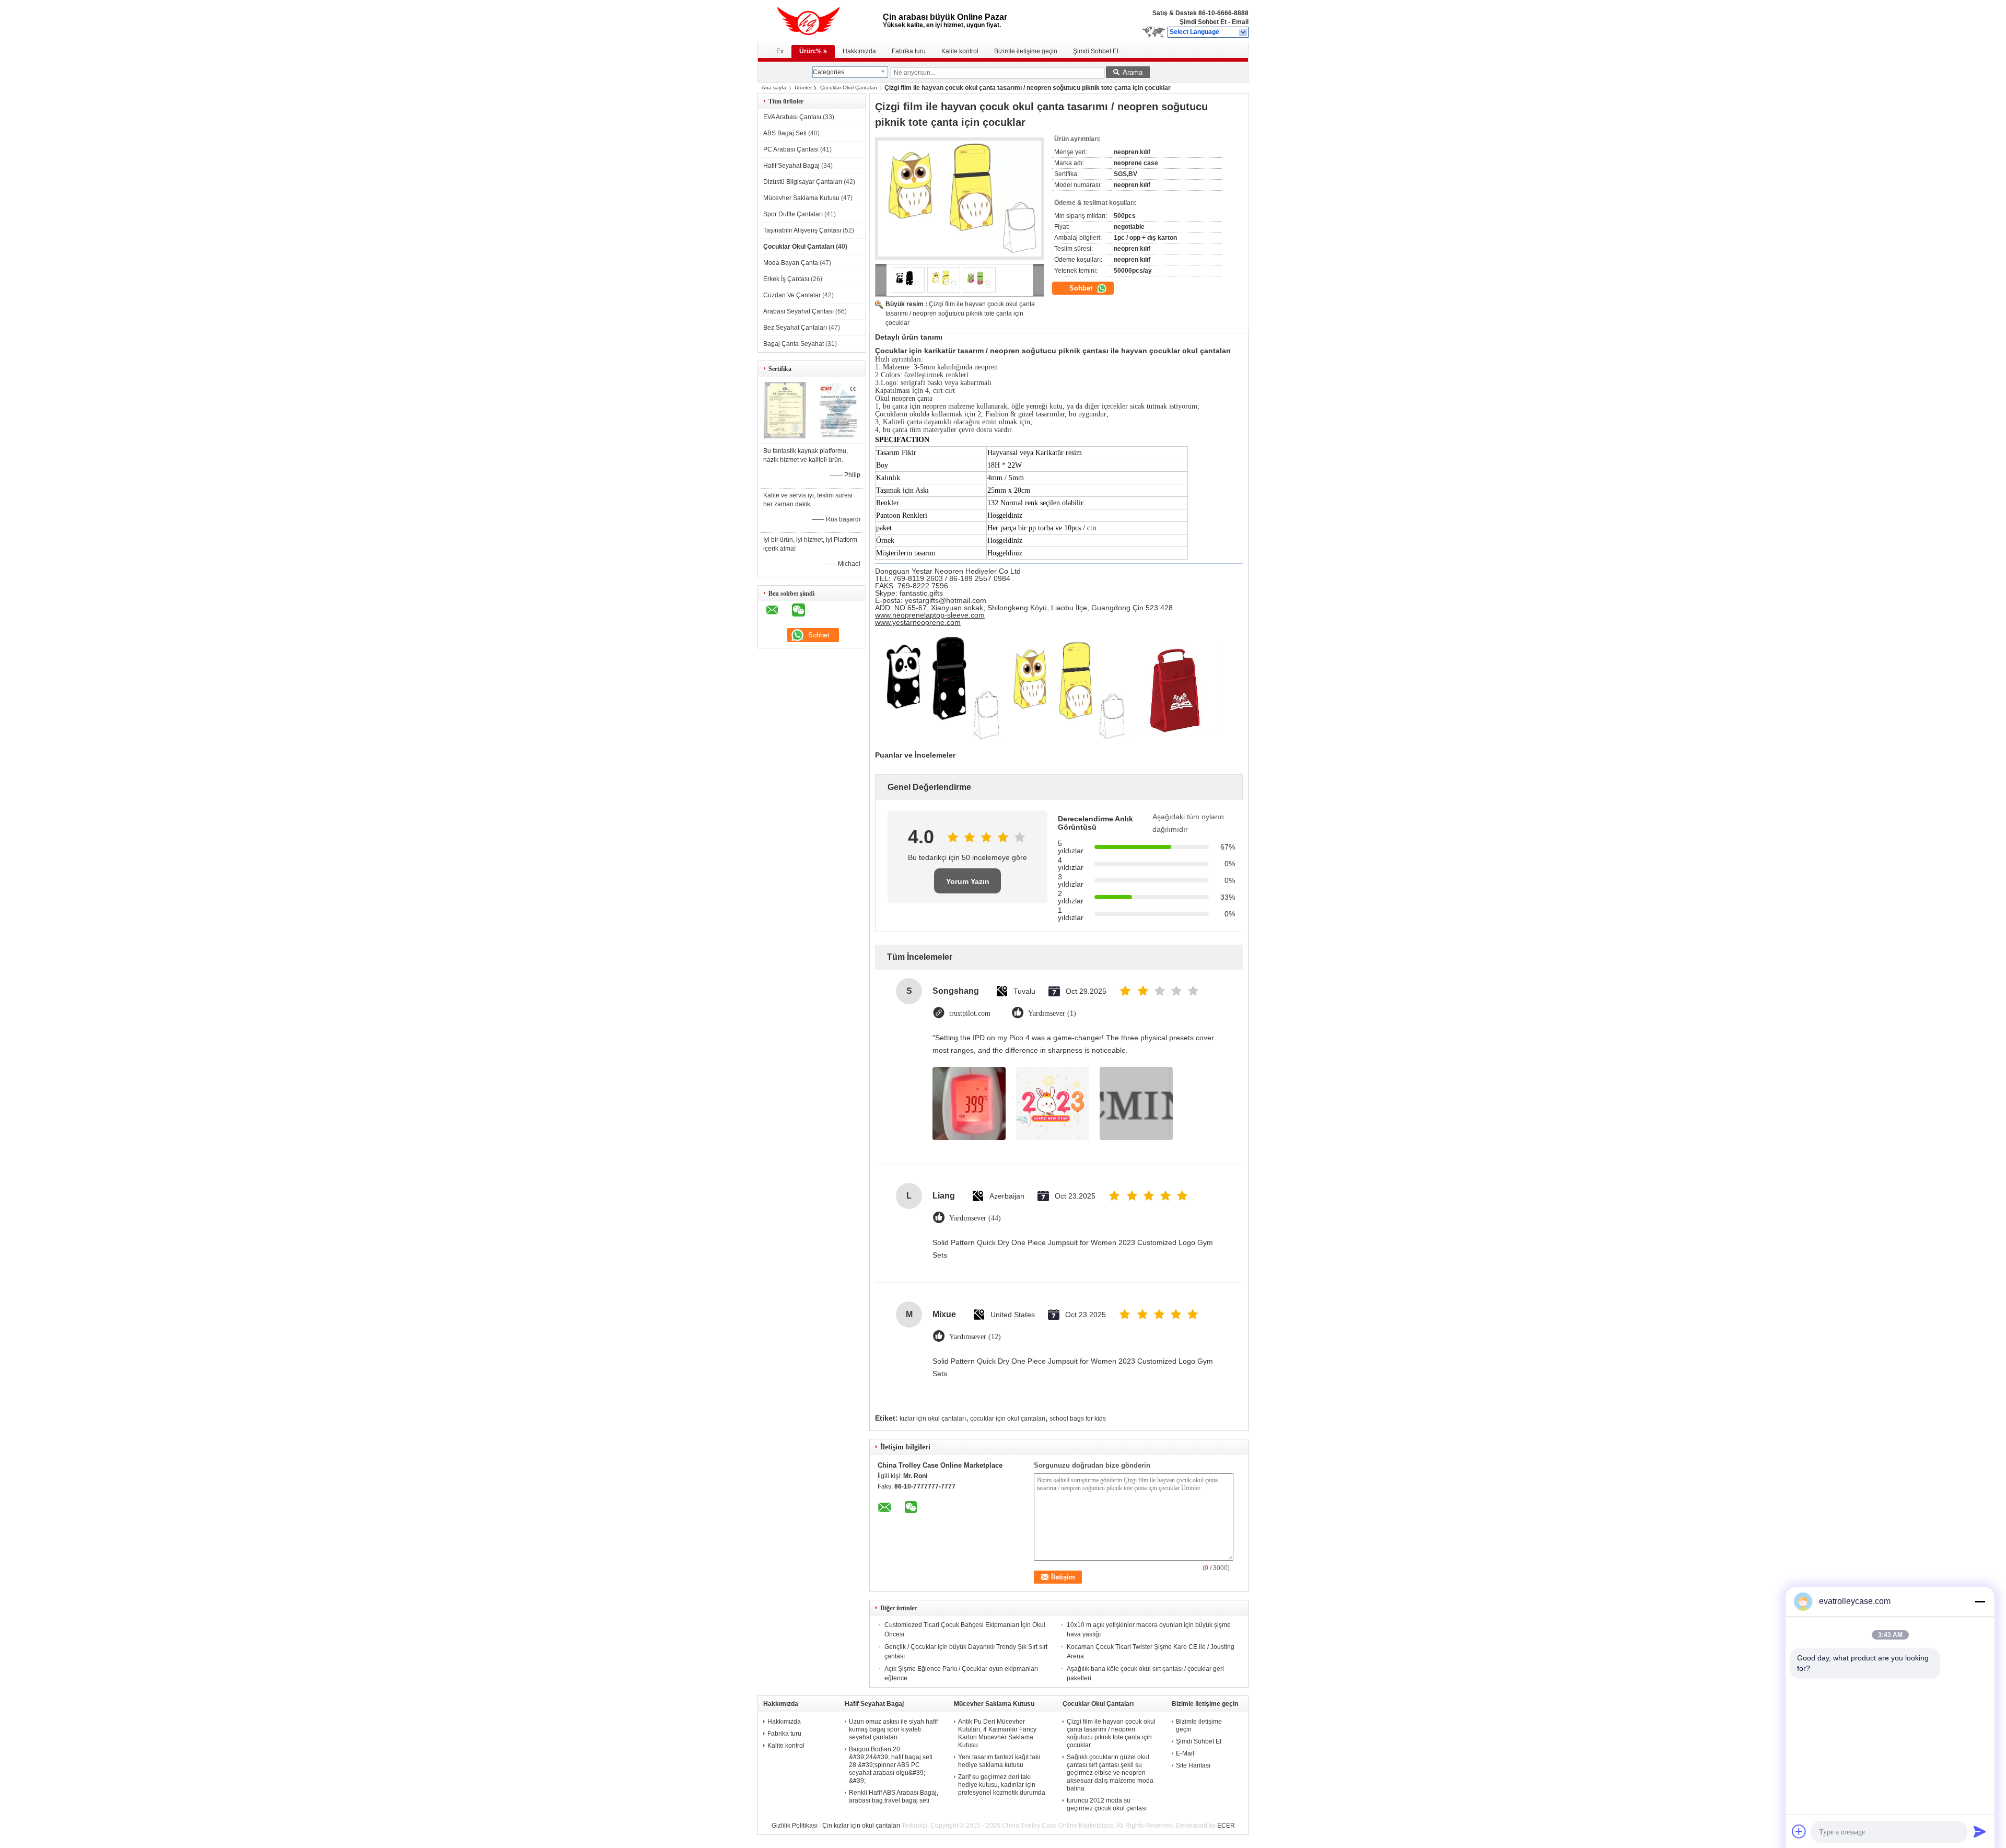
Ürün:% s (813, 51)
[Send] (1980, 1831)
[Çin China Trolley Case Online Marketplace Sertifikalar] (785, 436)
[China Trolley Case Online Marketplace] (1244, 32)
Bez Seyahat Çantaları (795, 328)
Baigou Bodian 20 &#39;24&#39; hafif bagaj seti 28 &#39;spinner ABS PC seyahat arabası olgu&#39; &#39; (891, 1765)
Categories (829, 72)
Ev (780, 51)
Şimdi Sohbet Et (1203, 22)
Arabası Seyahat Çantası (798, 311)
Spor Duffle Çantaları (793, 214)
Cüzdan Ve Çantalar (792, 295)
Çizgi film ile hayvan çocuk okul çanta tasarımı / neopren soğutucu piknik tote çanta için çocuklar (960, 313)
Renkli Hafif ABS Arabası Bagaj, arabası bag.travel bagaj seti (894, 1797)
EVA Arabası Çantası (792, 117)
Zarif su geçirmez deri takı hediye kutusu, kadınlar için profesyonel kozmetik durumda (1002, 1785)
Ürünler (803, 88)
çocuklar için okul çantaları (1008, 1419)
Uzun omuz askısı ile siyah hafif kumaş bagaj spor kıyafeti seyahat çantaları (893, 1729)
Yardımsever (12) (975, 1337)
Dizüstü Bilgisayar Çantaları (803, 182)
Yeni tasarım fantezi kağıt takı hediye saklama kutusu (999, 1761)
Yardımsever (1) (1052, 1013)
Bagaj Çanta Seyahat (794, 344)
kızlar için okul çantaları (933, 1419)
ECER (1226, 1826)
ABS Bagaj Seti (785, 133)
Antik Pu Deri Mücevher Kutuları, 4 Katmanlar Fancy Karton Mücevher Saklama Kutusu (997, 1733)
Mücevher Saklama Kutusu (801, 198)
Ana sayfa (774, 88)
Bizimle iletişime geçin (1026, 51)
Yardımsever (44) (975, 1218)
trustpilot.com (970, 1013)
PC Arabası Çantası (791, 149)
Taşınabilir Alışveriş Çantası (802, 230)
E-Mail (1185, 1753)
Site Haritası (1193, 1765)
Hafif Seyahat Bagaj (791, 166)
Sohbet (1082, 288)
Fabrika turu (909, 51)
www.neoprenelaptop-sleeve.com (930, 615)
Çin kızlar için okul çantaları (861, 1826)
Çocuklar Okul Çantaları (849, 88)
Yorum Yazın (968, 881)
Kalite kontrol (960, 51)
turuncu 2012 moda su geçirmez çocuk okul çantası (1107, 1804)
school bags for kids (1078, 1419)
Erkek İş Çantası (786, 279)
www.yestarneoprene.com (918, 622)
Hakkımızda (859, 51)
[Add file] (1799, 1831)
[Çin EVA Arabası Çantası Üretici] (820, 21)
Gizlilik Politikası (795, 1826)
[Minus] (1980, 1601)
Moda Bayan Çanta (791, 263)
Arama (1133, 72)
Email (1240, 22)
